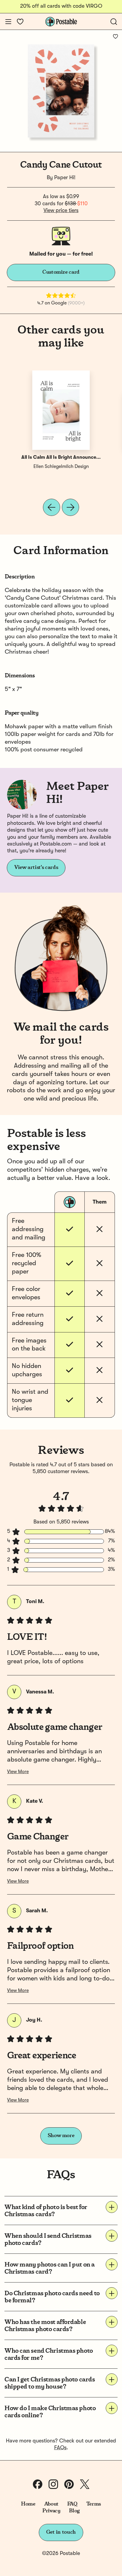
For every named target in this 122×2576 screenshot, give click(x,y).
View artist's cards (36, 867)
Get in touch (61, 2532)
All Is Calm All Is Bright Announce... (61, 458)
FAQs (60, 2448)
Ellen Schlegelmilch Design (61, 467)
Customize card (61, 272)
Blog (74, 2511)
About (51, 2504)
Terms (94, 2504)
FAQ (72, 2504)
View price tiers (61, 211)
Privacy (51, 2511)
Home (28, 2504)
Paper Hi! (65, 178)
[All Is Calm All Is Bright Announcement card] (61, 410)
